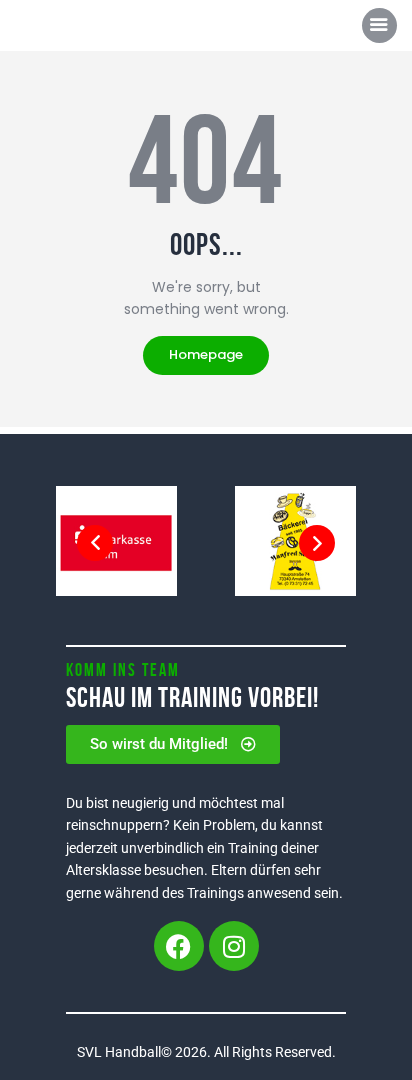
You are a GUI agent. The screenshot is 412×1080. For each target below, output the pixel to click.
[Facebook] (179, 946)
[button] (95, 543)
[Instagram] (234, 946)
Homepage (206, 354)
